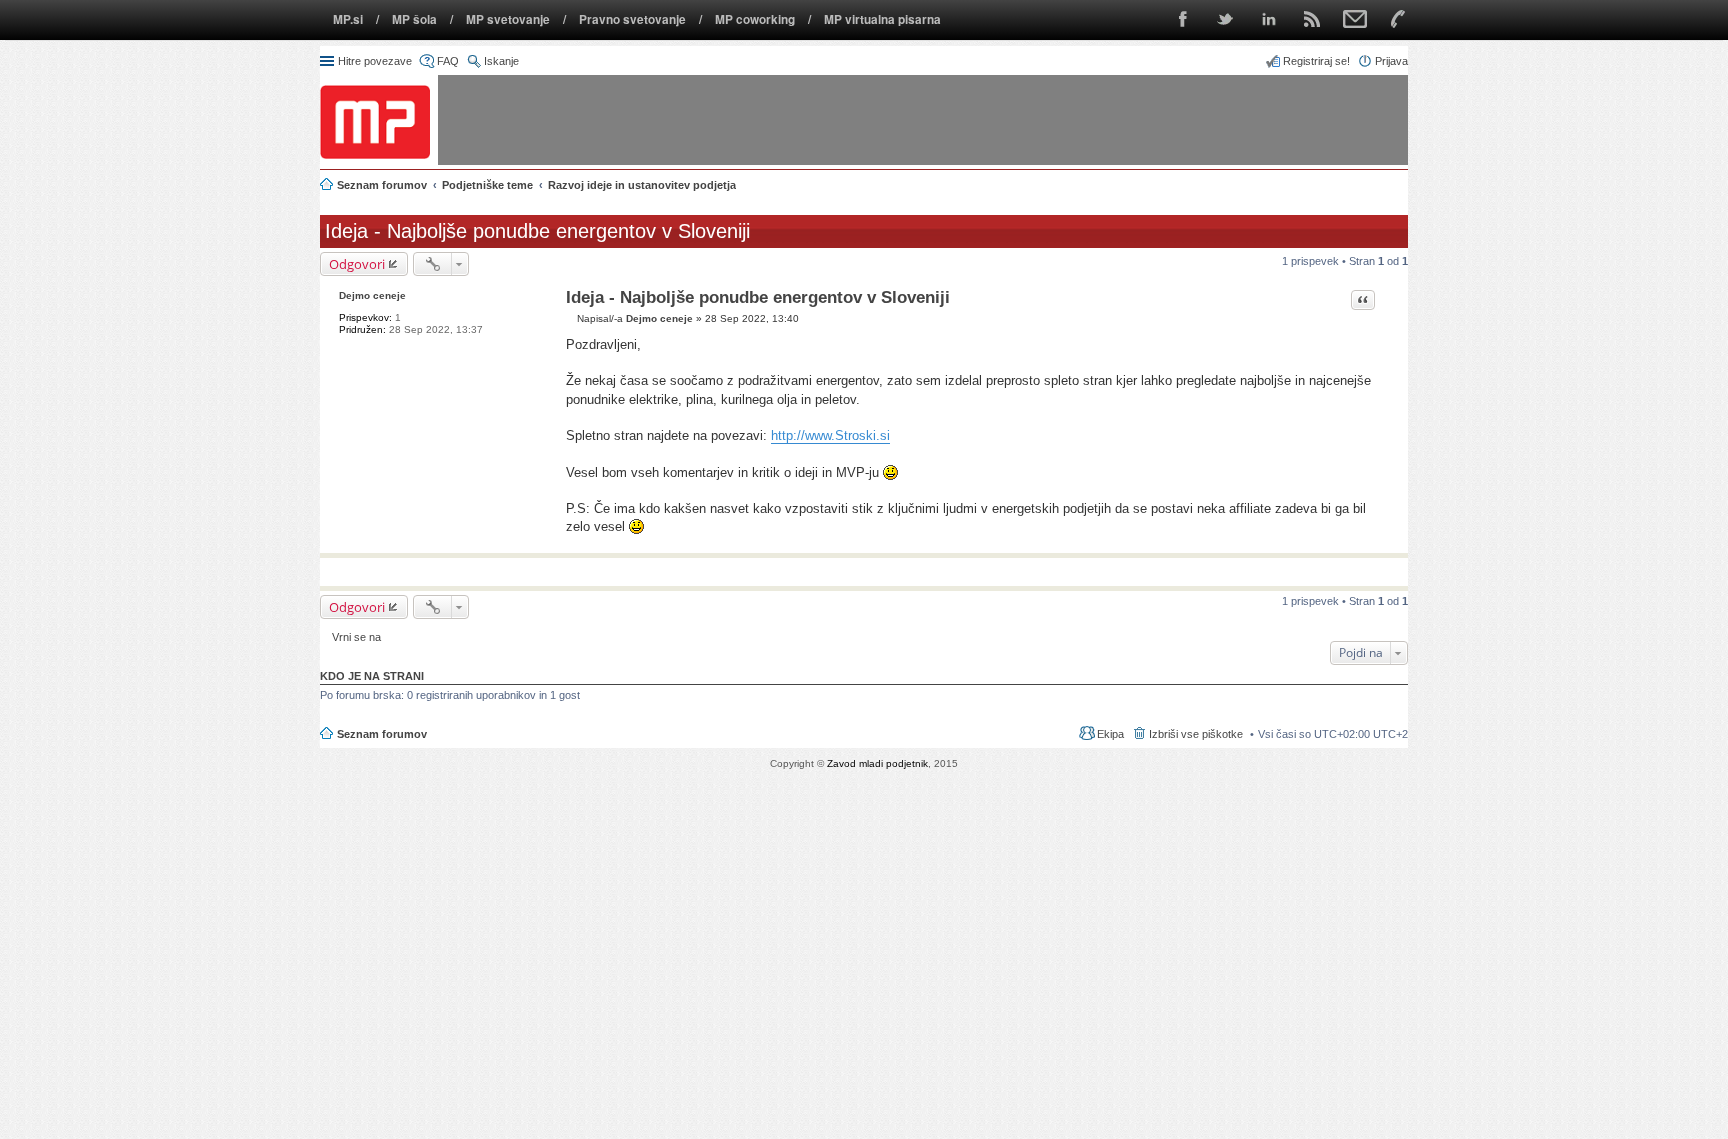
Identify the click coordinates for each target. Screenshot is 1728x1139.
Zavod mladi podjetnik (877, 763)
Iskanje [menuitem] (501, 61)
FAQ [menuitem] (448, 61)
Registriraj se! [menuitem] (1316, 61)
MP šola (414, 19)
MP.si (348, 19)
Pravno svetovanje (632, 19)
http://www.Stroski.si (830, 435)
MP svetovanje (508, 19)
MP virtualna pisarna (882, 19)
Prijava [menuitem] (1391, 61)
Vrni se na (356, 637)
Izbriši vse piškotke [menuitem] (1196, 734)
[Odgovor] (571, 318)
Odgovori (357, 264)
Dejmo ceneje (372, 295)
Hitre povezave (375, 61)
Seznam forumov (382, 734)
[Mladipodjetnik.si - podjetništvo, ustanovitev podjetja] (375, 121)
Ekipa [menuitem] (1110, 734)
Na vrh (1392, 542)
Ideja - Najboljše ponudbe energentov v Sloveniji (537, 231)
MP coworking (755, 19)
